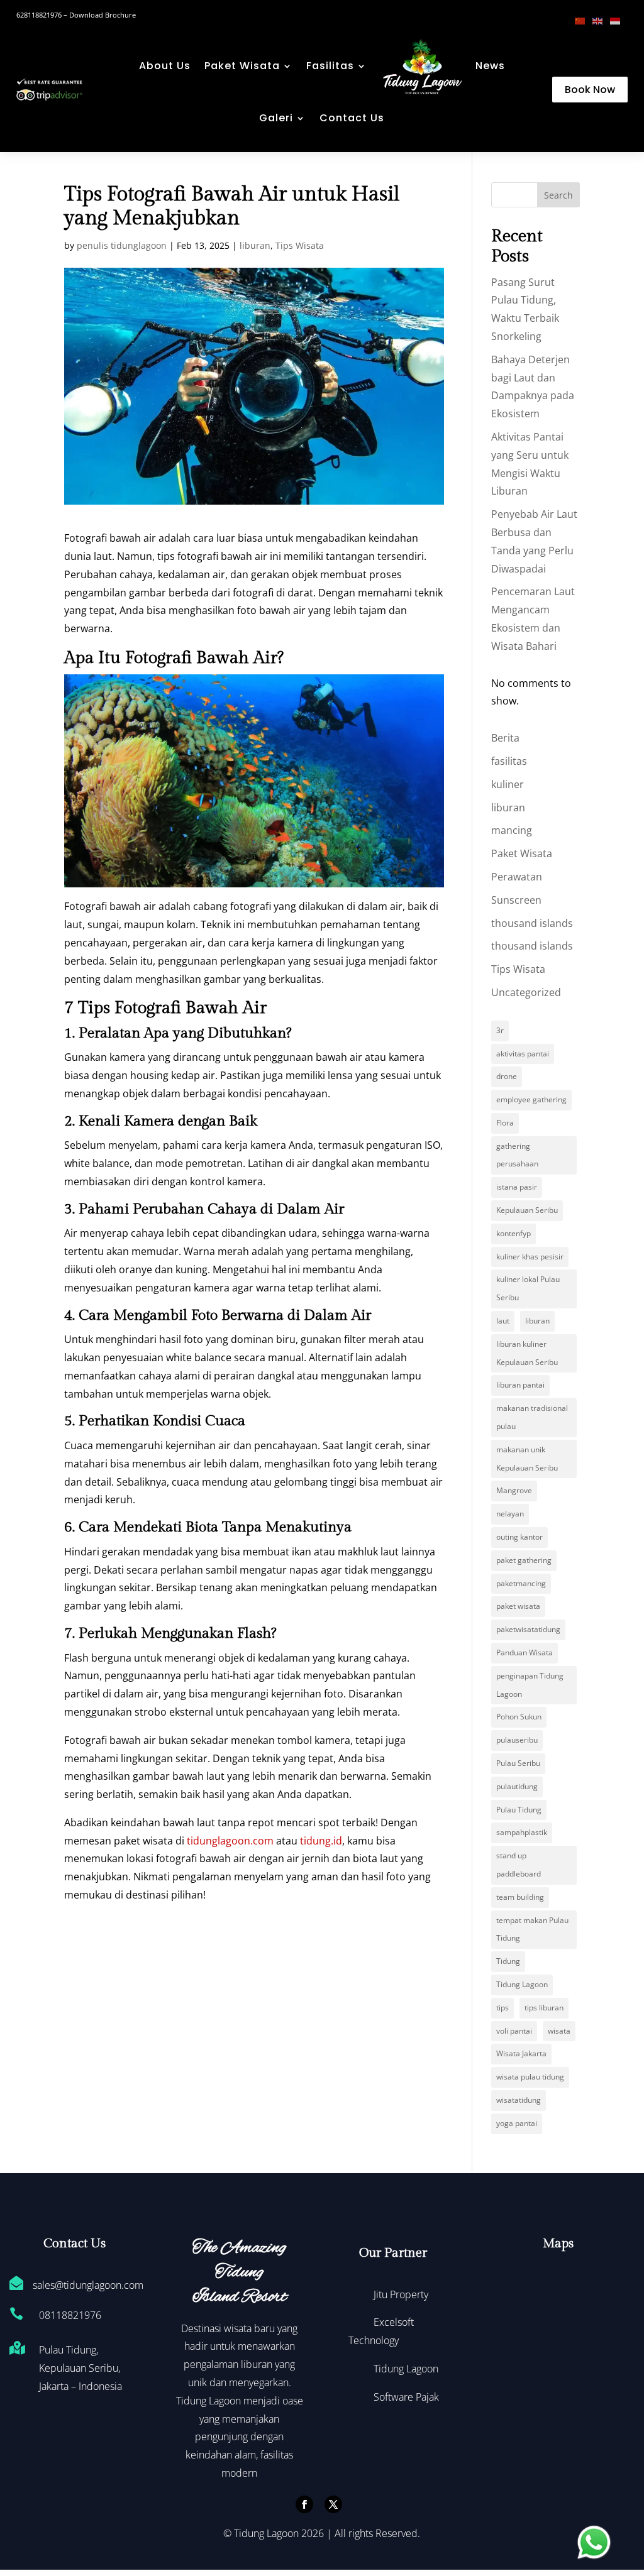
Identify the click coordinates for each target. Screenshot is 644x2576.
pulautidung (517, 1786)
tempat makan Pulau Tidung (532, 1929)
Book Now (590, 90)
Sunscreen (516, 900)
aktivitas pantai (523, 1054)
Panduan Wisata (525, 1652)
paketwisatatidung (528, 1629)
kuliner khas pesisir (530, 1257)
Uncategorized (526, 992)
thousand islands (532, 923)
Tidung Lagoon (522, 1984)
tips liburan (544, 2008)
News (490, 66)
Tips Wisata (300, 245)
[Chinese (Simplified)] (584, 20)
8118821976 (73, 2315)
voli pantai (514, 2031)
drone (507, 1076)
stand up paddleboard (519, 1865)
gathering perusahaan (517, 1155)
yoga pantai (517, 2123)
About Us (165, 66)
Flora (505, 1123)
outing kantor (519, 1537)
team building (520, 1897)
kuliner (508, 784)
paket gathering (524, 1560)
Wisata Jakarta (521, 2053)
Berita (505, 738)
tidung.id (321, 1841)
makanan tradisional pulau (532, 1417)
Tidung (508, 1961)
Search (558, 195)
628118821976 (39, 15)
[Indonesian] (619, 20)
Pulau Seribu (518, 1763)
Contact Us (352, 118)
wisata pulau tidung (530, 2077)
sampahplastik (522, 1832)
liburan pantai (520, 1385)
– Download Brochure (99, 15)
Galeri (276, 118)
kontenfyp (514, 1233)
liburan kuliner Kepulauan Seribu (527, 1353)
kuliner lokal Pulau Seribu (528, 1288)
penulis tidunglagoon (122, 245)
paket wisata (518, 1606)
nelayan (510, 1514)
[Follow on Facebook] (304, 2504)
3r (500, 1030)
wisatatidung (519, 2100)
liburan (255, 245)
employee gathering (531, 1099)
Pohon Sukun (519, 1717)
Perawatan (517, 877)
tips (502, 2008)
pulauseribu (517, 1740)
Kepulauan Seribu (527, 1210)
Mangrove (514, 1490)
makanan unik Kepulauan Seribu (527, 1459)
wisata (559, 2031)
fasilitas (509, 761)
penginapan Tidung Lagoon (530, 1685)
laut (503, 1321)
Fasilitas (330, 66)
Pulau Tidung (519, 1810)
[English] (601, 20)
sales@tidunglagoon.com (88, 2285)
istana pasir (517, 1187)
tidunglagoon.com (230, 1841)
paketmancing (521, 1583)
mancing (512, 830)
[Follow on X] (333, 2504)
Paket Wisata (242, 66)
